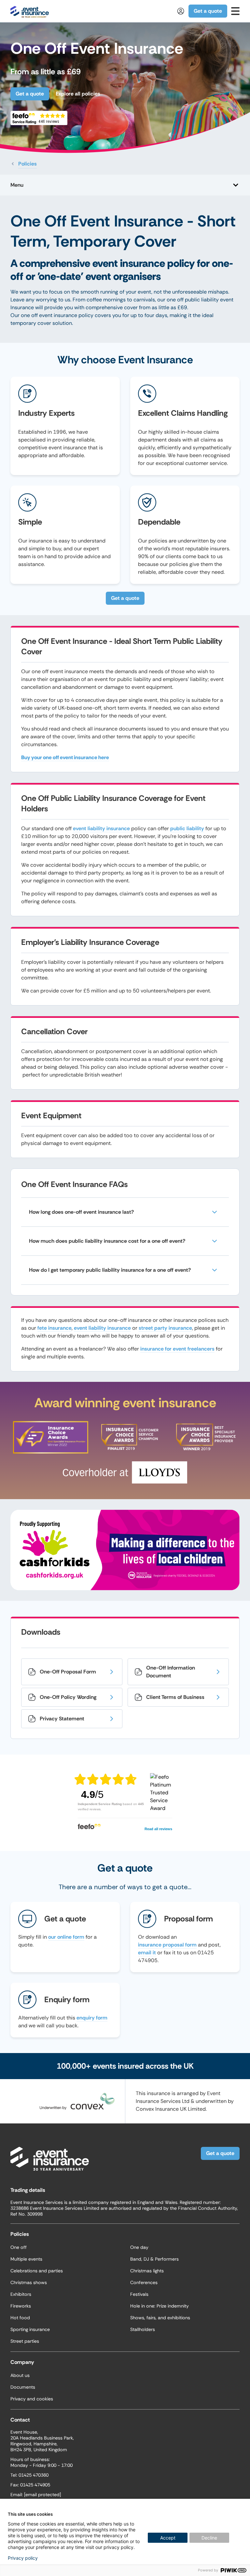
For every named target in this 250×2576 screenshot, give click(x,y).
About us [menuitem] (20, 2375)
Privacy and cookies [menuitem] (32, 2399)
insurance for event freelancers (177, 1349)
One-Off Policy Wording (68, 1697)
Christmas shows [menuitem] (29, 2282)
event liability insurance (101, 828)
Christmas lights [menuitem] (147, 2271)
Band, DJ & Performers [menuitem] (154, 2259)
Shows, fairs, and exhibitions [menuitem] (160, 2318)
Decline (209, 2538)
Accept (168, 2538)
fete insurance (55, 1328)
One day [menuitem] (139, 2247)
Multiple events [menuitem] (26, 2259)
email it (147, 1953)
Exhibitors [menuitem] (21, 2294)
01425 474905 (35, 2485)
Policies (28, 164)
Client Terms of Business (175, 1697)
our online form (66, 1937)
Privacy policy (23, 2558)
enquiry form (92, 2018)
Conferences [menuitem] (144, 2282)
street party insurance (165, 1328)
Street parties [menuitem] (25, 2341)
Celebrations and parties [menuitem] (37, 2271)
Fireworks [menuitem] (21, 2306)
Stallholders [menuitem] (143, 2329)
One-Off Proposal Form (68, 1672)
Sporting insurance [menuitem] (30, 2329)
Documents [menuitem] (23, 2387)
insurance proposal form (167, 1945)
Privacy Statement (62, 1719)
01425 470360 (34, 2475)
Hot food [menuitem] (20, 2318)
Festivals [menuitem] (139, 2294)
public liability (187, 828)
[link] (235, 11)
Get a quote (208, 11)
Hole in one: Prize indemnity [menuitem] (160, 2306)
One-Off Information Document (171, 1672)
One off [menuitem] (19, 2247)
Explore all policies (78, 94)
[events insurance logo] (30, 11)
